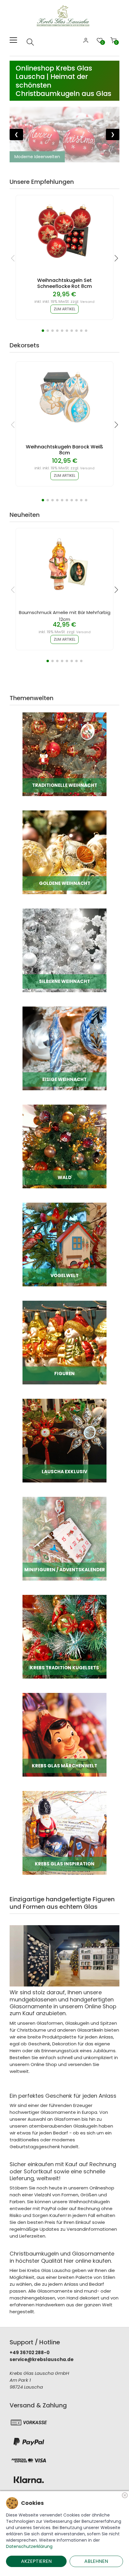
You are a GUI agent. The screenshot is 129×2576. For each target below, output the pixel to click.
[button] (43, 331)
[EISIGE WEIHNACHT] (64, 1048)
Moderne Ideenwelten (37, 157)
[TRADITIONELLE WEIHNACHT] (64, 754)
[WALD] (64, 1146)
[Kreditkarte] (29, 2461)
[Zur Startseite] (64, 15)
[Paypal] (29, 2441)
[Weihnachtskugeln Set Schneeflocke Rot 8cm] (64, 231)
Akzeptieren (36, 2561)
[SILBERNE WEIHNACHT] (64, 950)
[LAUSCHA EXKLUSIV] (64, 1440)
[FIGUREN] (64, 1342)
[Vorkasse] (29, 2422)
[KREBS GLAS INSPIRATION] (64, 1832)
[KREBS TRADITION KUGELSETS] (64, 1636)
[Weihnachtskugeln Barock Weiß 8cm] (64, 397)
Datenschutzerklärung (29, 2546)
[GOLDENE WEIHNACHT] (64, 852)
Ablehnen (96, 2561)
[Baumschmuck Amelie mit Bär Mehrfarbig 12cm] (64, 564)
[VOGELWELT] (64, 1244)
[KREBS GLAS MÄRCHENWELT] (64, 1734)
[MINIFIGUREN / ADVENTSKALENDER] (64, 1538)
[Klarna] (29, 2480)
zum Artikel (64, 309)
